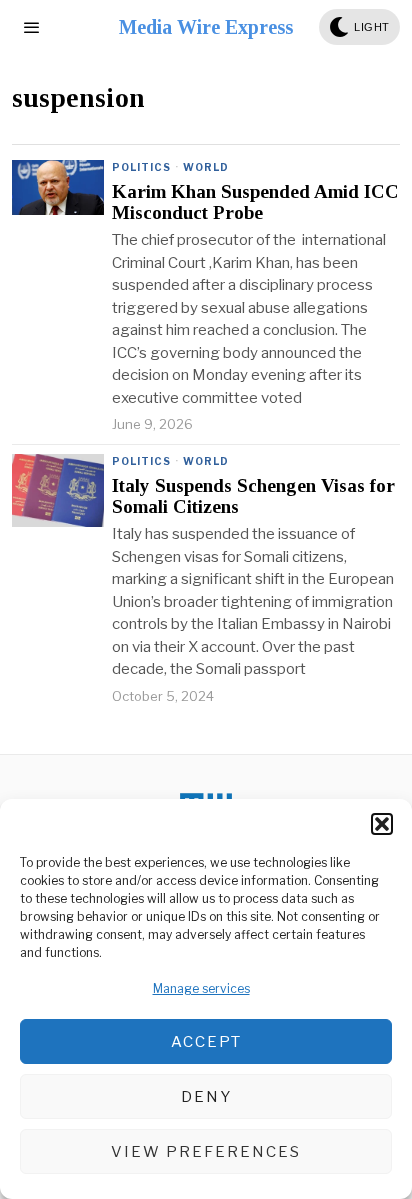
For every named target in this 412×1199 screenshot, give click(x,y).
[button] (382, 824)
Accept (206, 1042)
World (206, 167)
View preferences (206, 1152)
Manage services (201, 988)
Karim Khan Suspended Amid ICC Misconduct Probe (255, 202)
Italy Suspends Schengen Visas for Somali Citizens (253, 496)
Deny (206, 1097)
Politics (141, 167)
